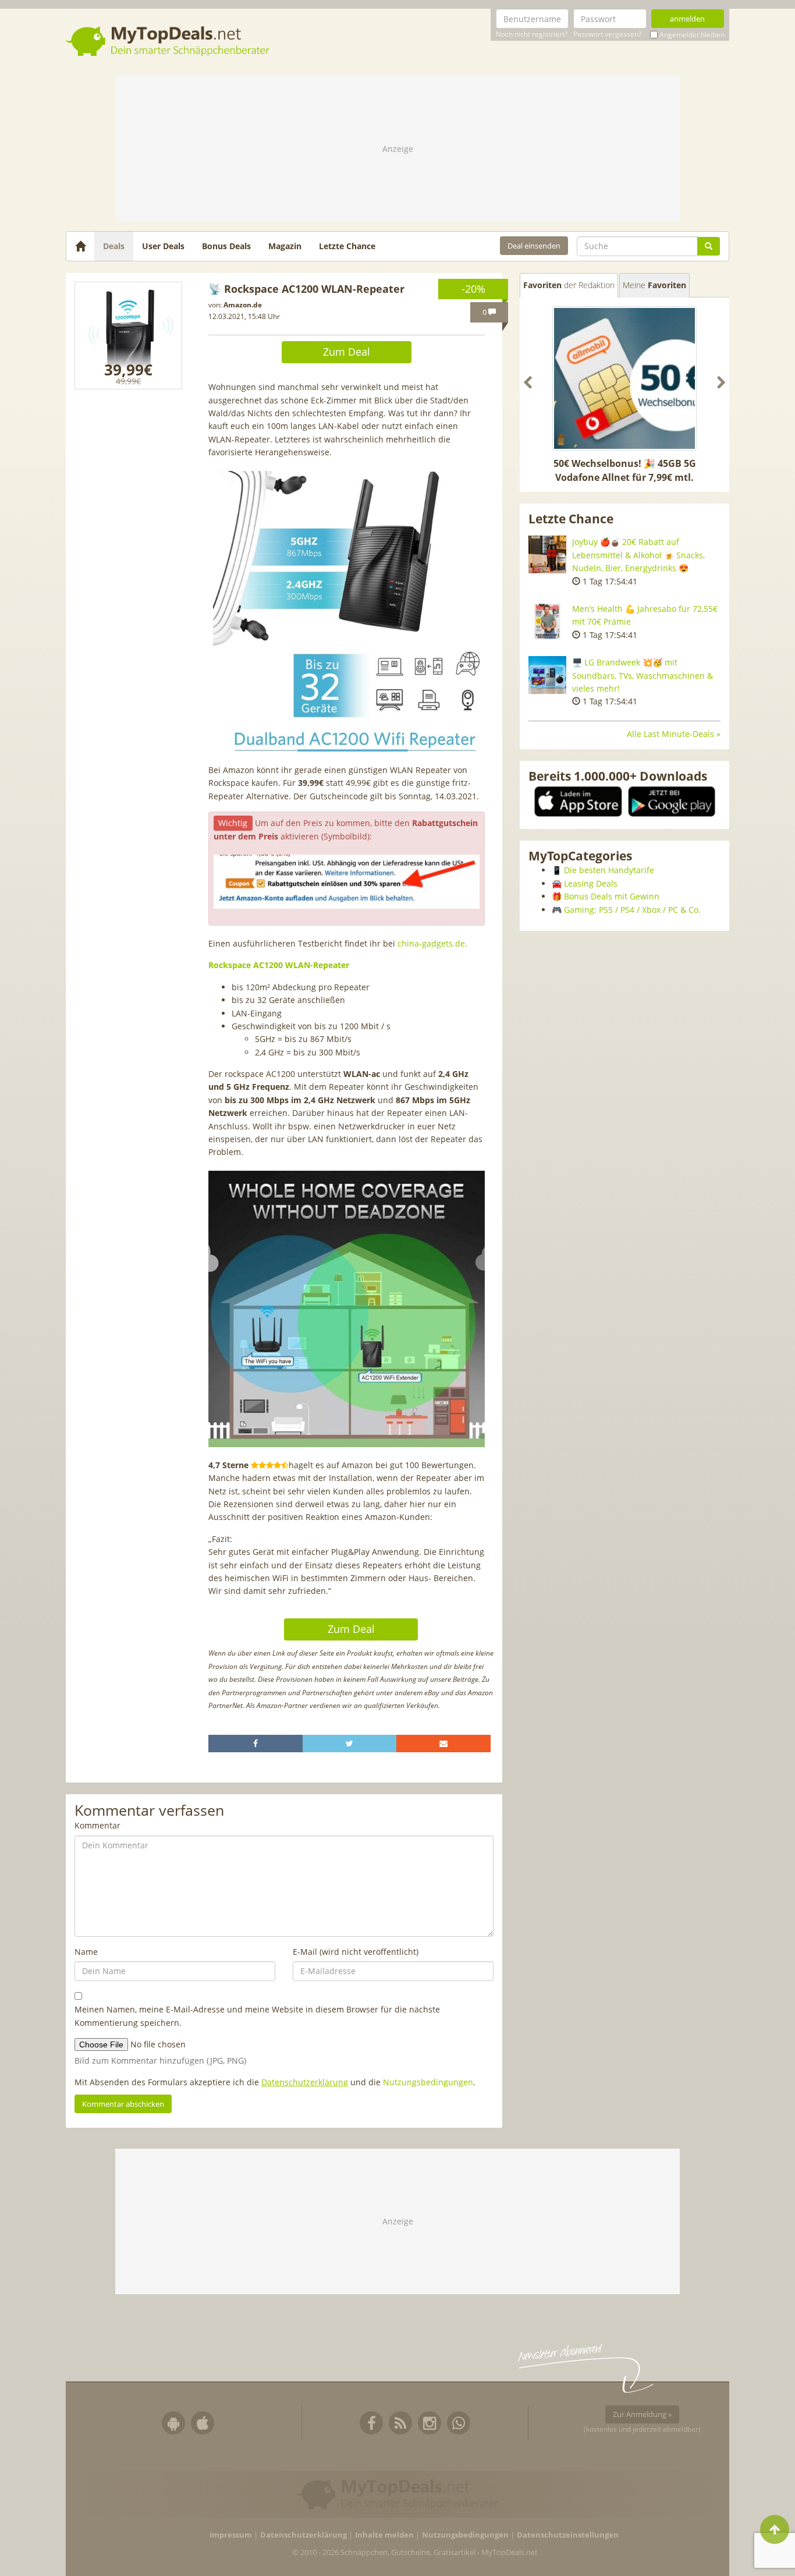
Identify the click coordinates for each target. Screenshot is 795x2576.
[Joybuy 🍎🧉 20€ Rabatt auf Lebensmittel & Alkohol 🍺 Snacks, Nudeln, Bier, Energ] (547, 554)
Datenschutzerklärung (305, 2082)
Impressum (231, 2535)
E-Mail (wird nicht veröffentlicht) (356, 1952)
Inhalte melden (384, 2535)
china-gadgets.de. (432, 943)
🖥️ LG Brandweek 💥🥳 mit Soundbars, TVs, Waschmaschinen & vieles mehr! (643, 675)
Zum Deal (347, 352)
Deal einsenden (534, 246)
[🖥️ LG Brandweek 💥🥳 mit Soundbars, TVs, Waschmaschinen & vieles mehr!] (547, 675)
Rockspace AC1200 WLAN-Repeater (279, 965)
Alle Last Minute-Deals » (674, 734)
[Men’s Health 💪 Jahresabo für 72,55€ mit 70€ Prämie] (547, 621)
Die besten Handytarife (609, 870)
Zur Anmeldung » (642, 2414)
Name (86, 1952)
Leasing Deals (591, 883)
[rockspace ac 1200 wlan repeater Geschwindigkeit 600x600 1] (128, 336)
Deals (114, 246)
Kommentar (97, 1825)
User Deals (163, 246)
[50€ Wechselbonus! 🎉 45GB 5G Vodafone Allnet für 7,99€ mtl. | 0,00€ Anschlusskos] (624, 378)
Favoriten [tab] (569, 285)
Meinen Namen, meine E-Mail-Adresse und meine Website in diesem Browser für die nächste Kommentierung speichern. (257, 2016)
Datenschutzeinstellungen (568, 2535)
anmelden (687, 19)
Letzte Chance (347, 246)
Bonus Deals (226, 246)
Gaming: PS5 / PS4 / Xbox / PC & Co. (632, 910)
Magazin (285, 246)
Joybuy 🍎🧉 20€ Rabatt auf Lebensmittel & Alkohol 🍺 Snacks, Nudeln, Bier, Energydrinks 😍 (638, 555)
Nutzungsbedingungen (428, 2082)
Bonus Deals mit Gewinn (612, 896)
